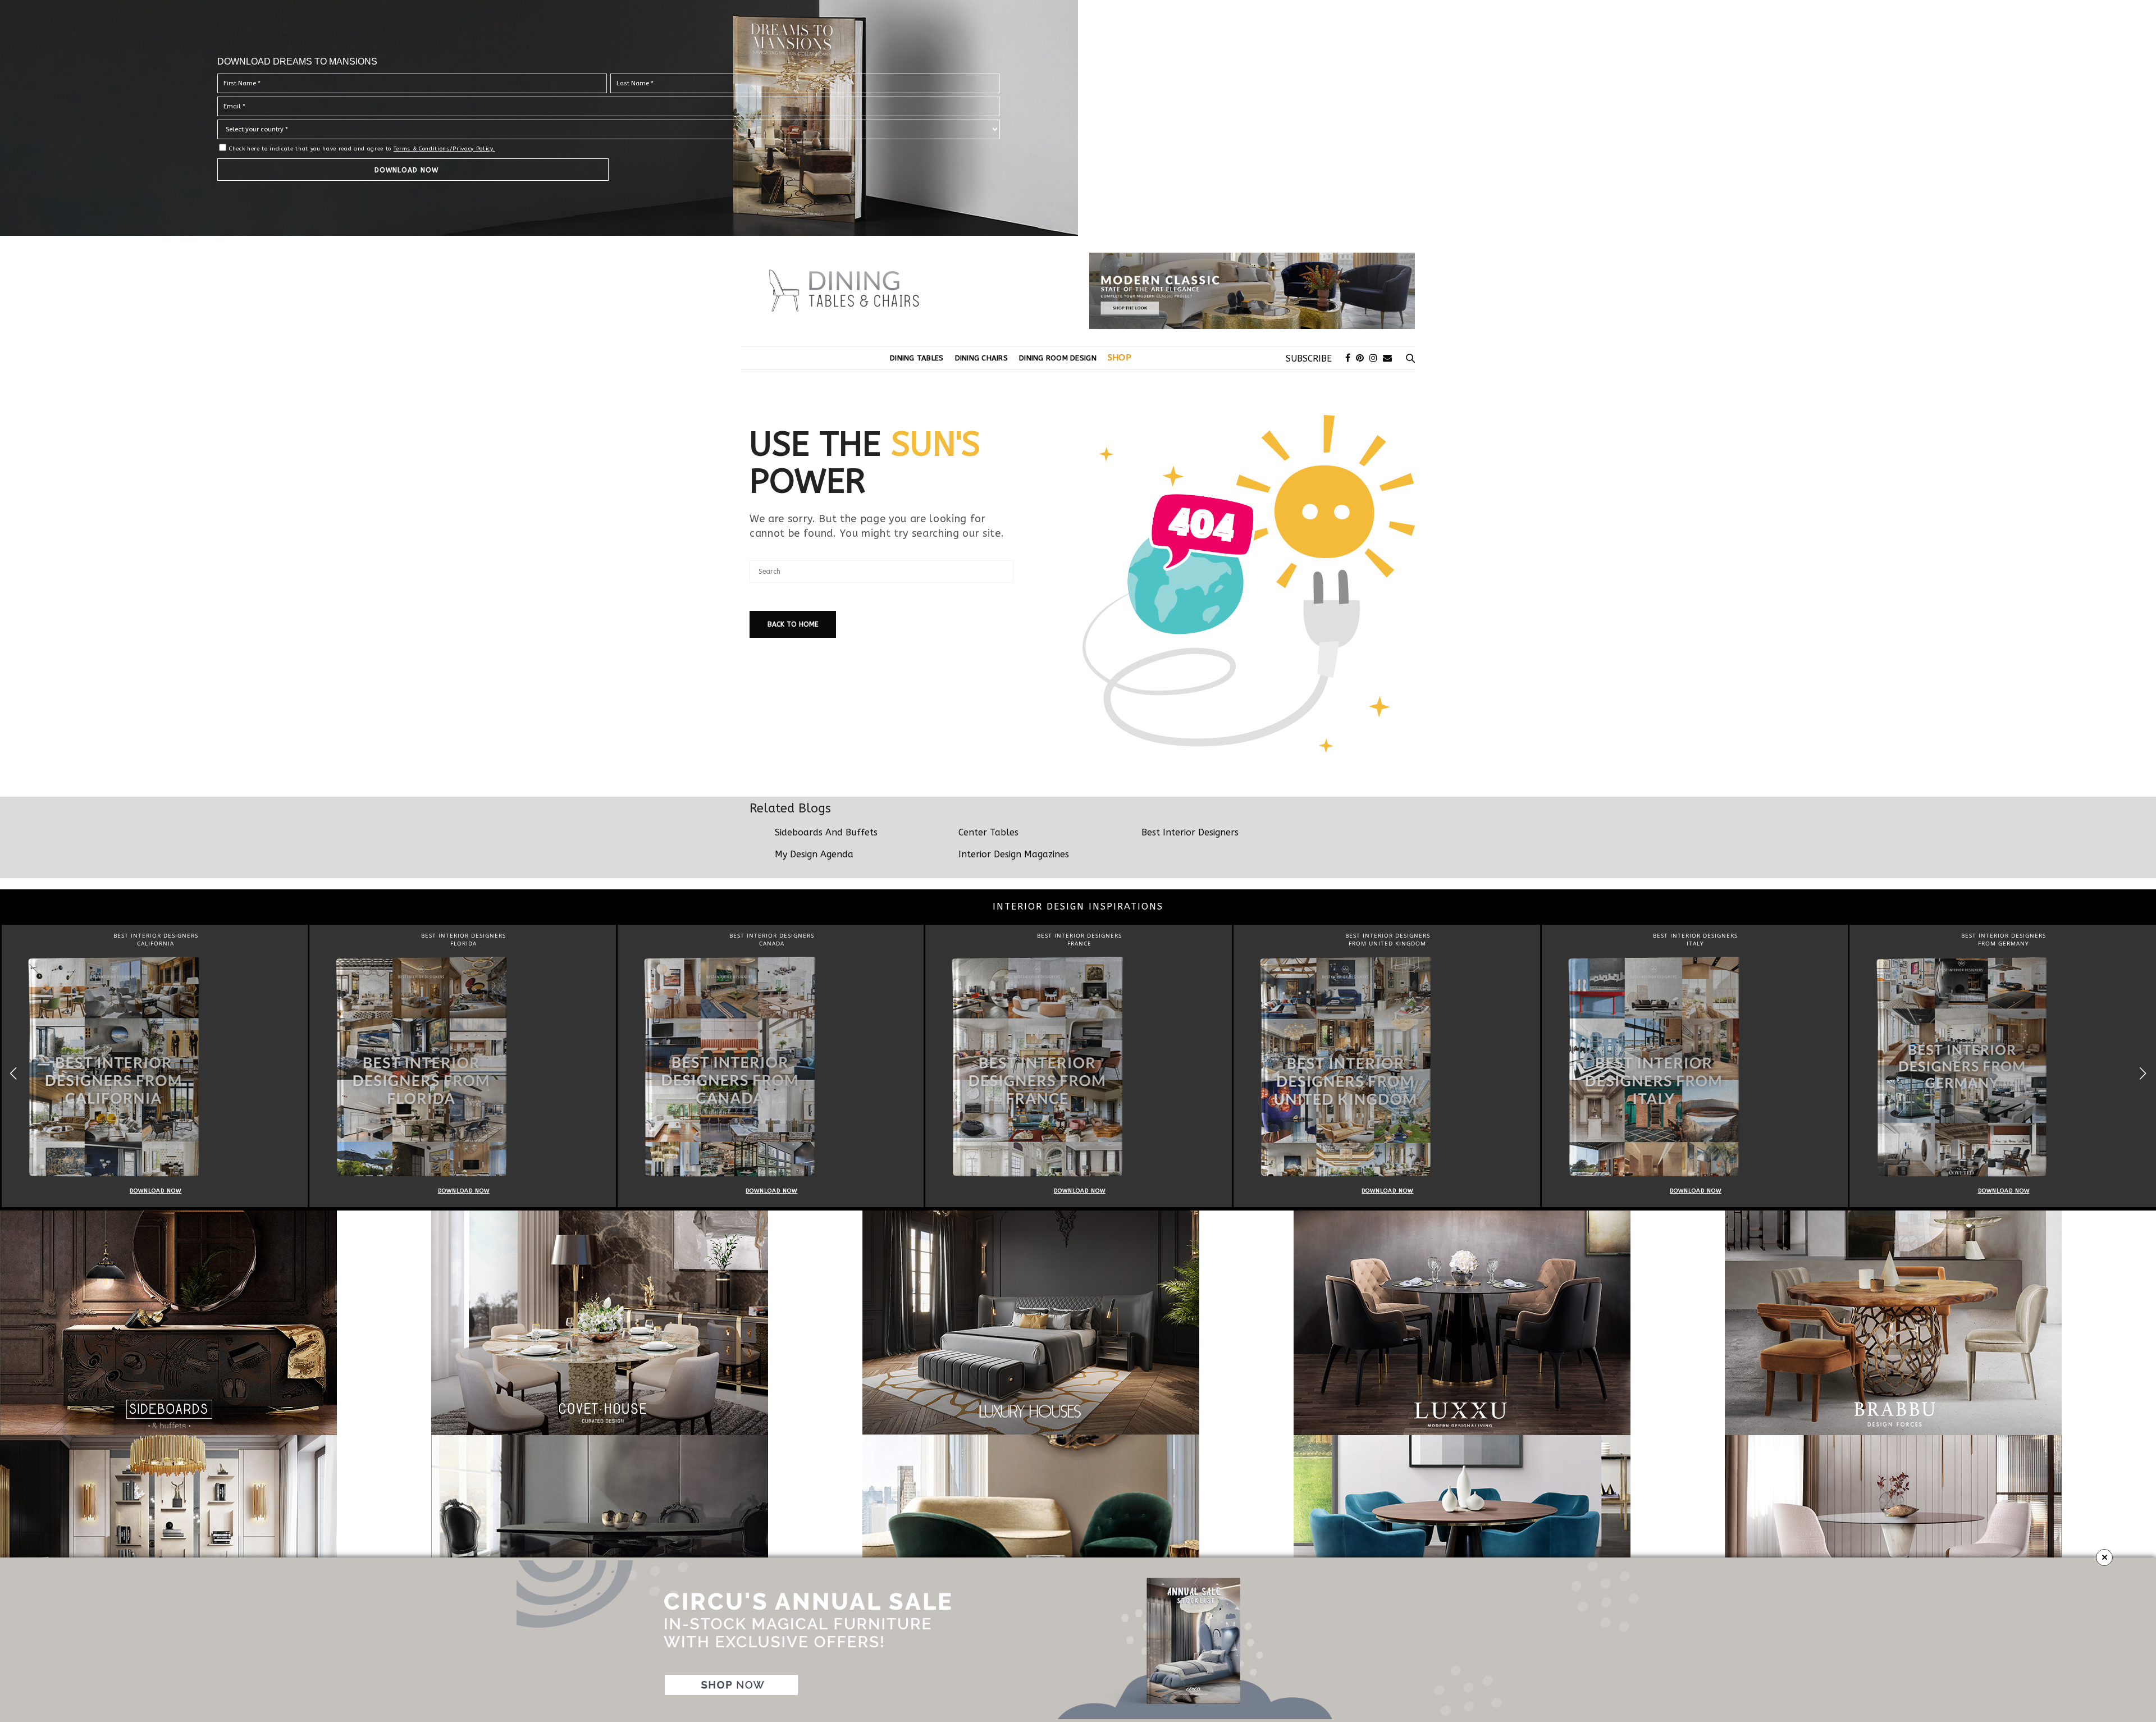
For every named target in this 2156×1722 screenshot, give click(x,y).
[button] (1295, 168)
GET (880, 221)
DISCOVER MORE (1078, 51)
